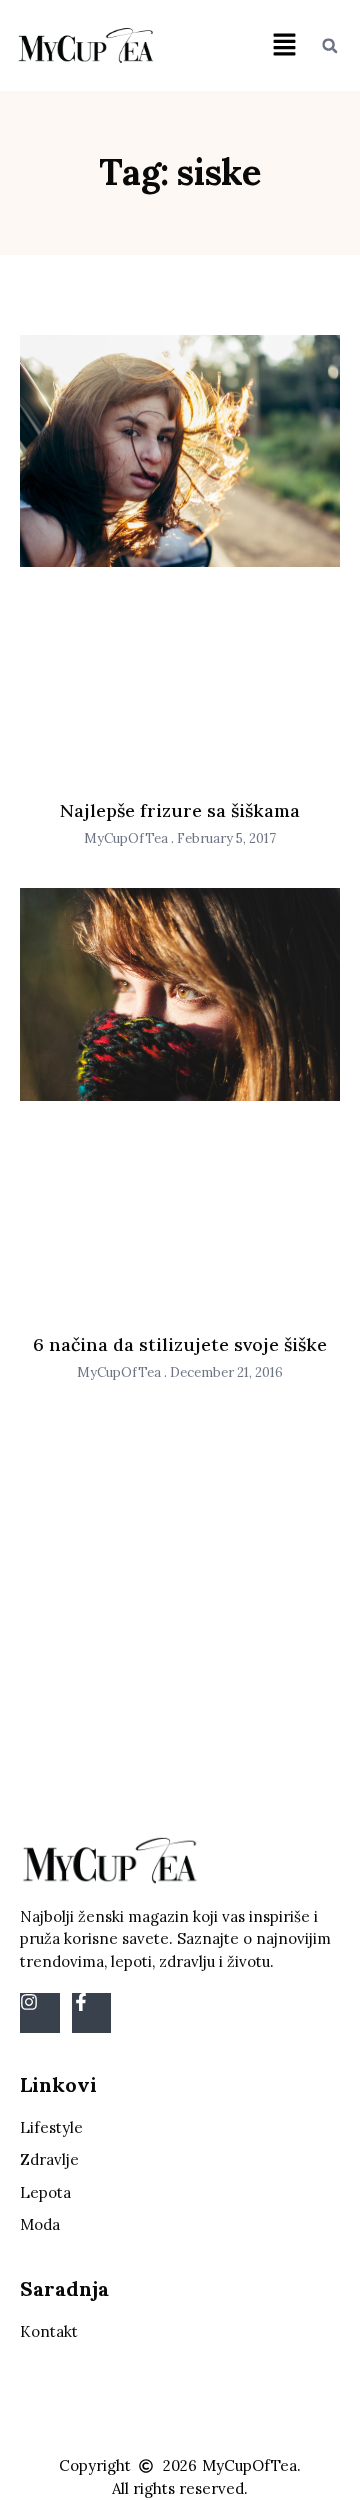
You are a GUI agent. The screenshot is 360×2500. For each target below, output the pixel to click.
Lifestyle (51, 2127)
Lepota (45, 2192)
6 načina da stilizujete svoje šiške (180, 1344)
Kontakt (49, 2331)
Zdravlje (49, 2159)
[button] (284, 45)
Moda (40, 2224)
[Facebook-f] (92, 2013)
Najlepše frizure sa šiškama (180, 810)
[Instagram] (40, 2013)
